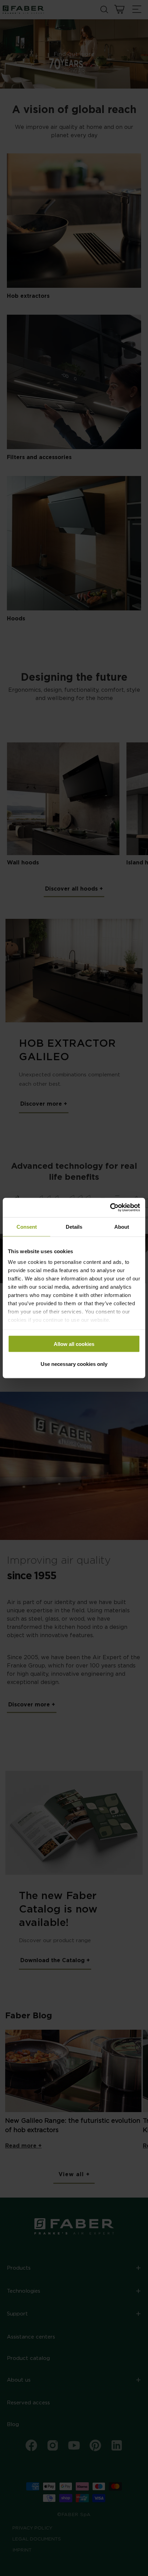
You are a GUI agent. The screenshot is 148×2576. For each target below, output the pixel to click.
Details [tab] (74, 1226)
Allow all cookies (74, 1344)
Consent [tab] (27, 1226)
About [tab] (122, 1226)
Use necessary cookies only (74, 1364)
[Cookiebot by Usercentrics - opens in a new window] (110, 1208)
